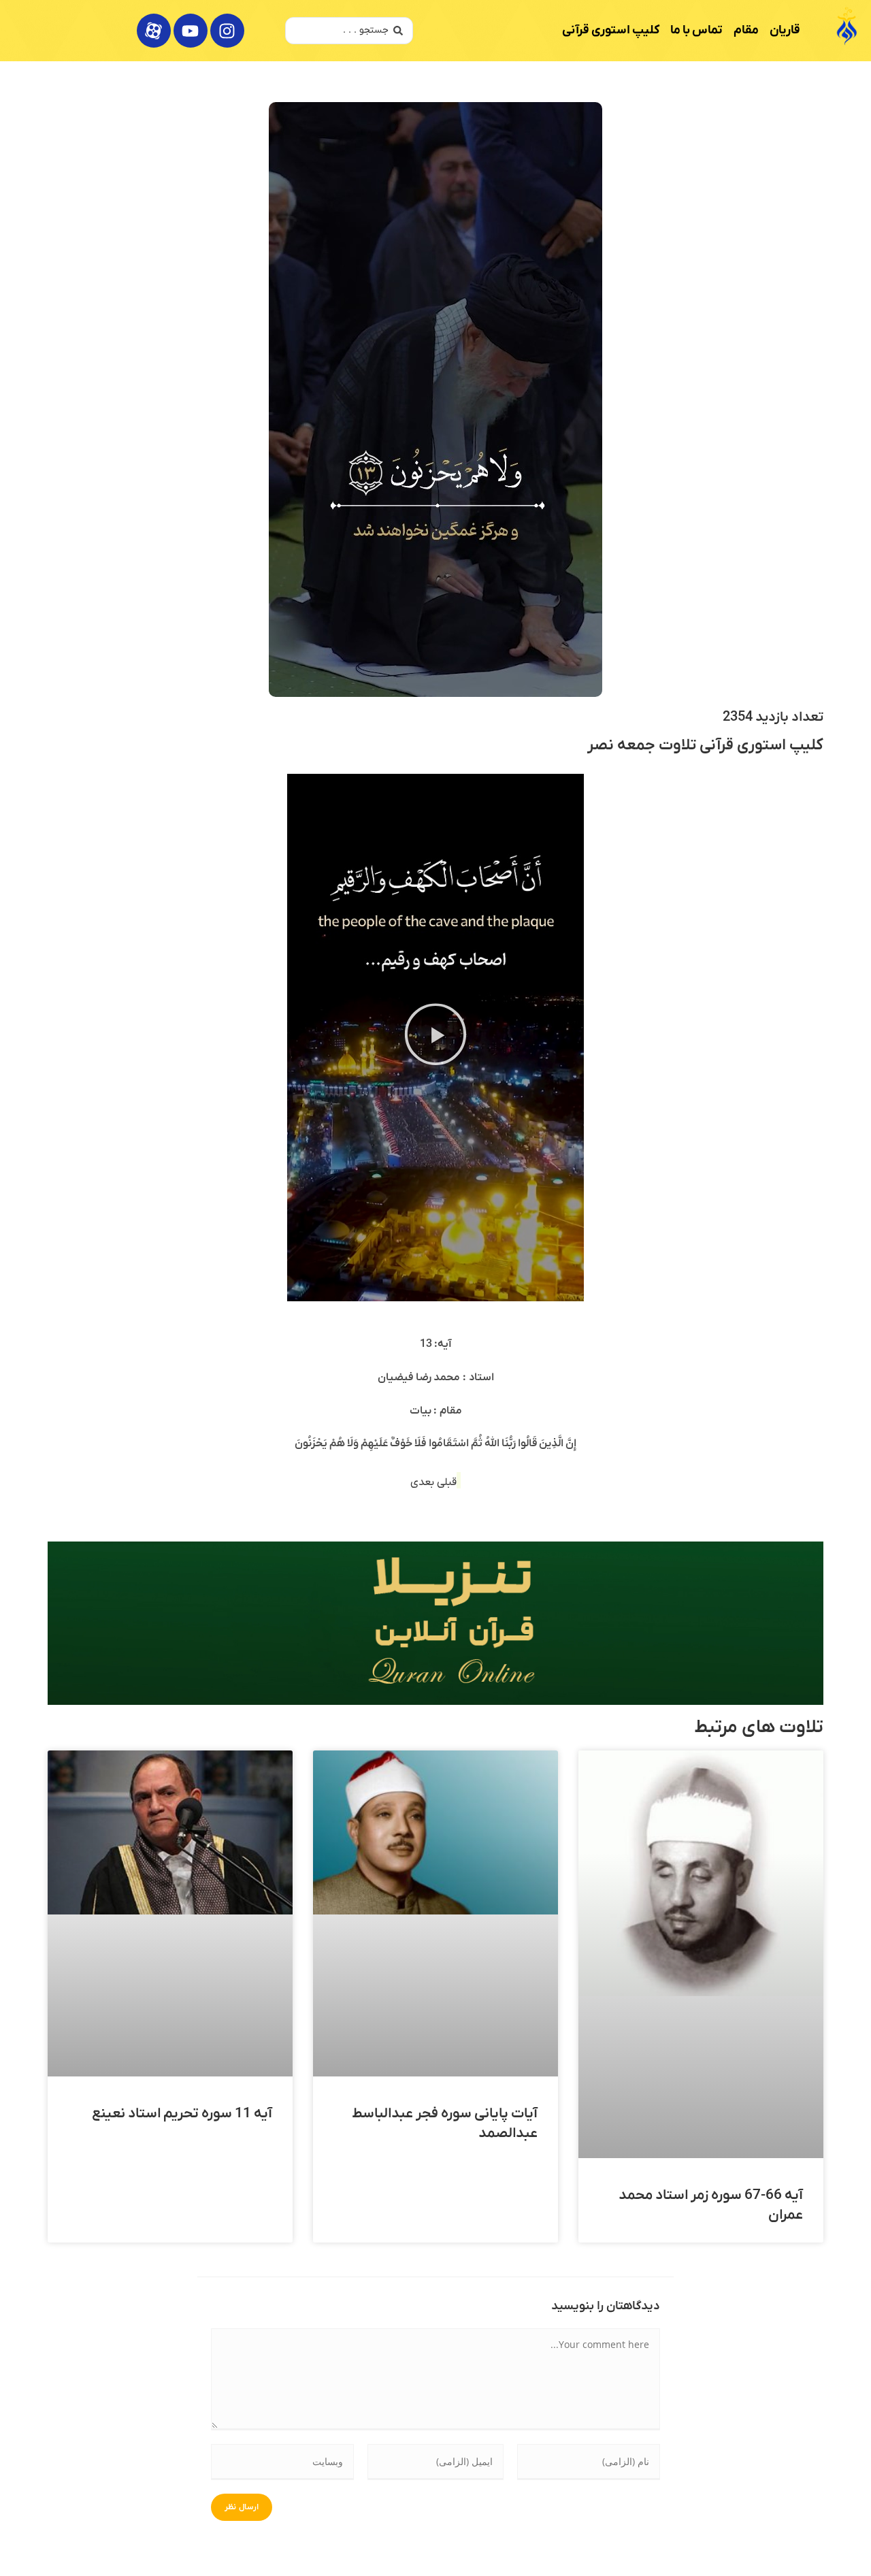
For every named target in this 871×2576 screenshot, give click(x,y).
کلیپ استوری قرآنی (611, 30)
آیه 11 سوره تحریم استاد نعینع (182, 2114)
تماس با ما (696, 30)
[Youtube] (191, 31)
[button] (436, 1038)
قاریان (785, 30)
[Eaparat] (154, 31)
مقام (746, 30)
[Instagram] (227, 31)
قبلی (447, 1482)
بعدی (424, 1482)
